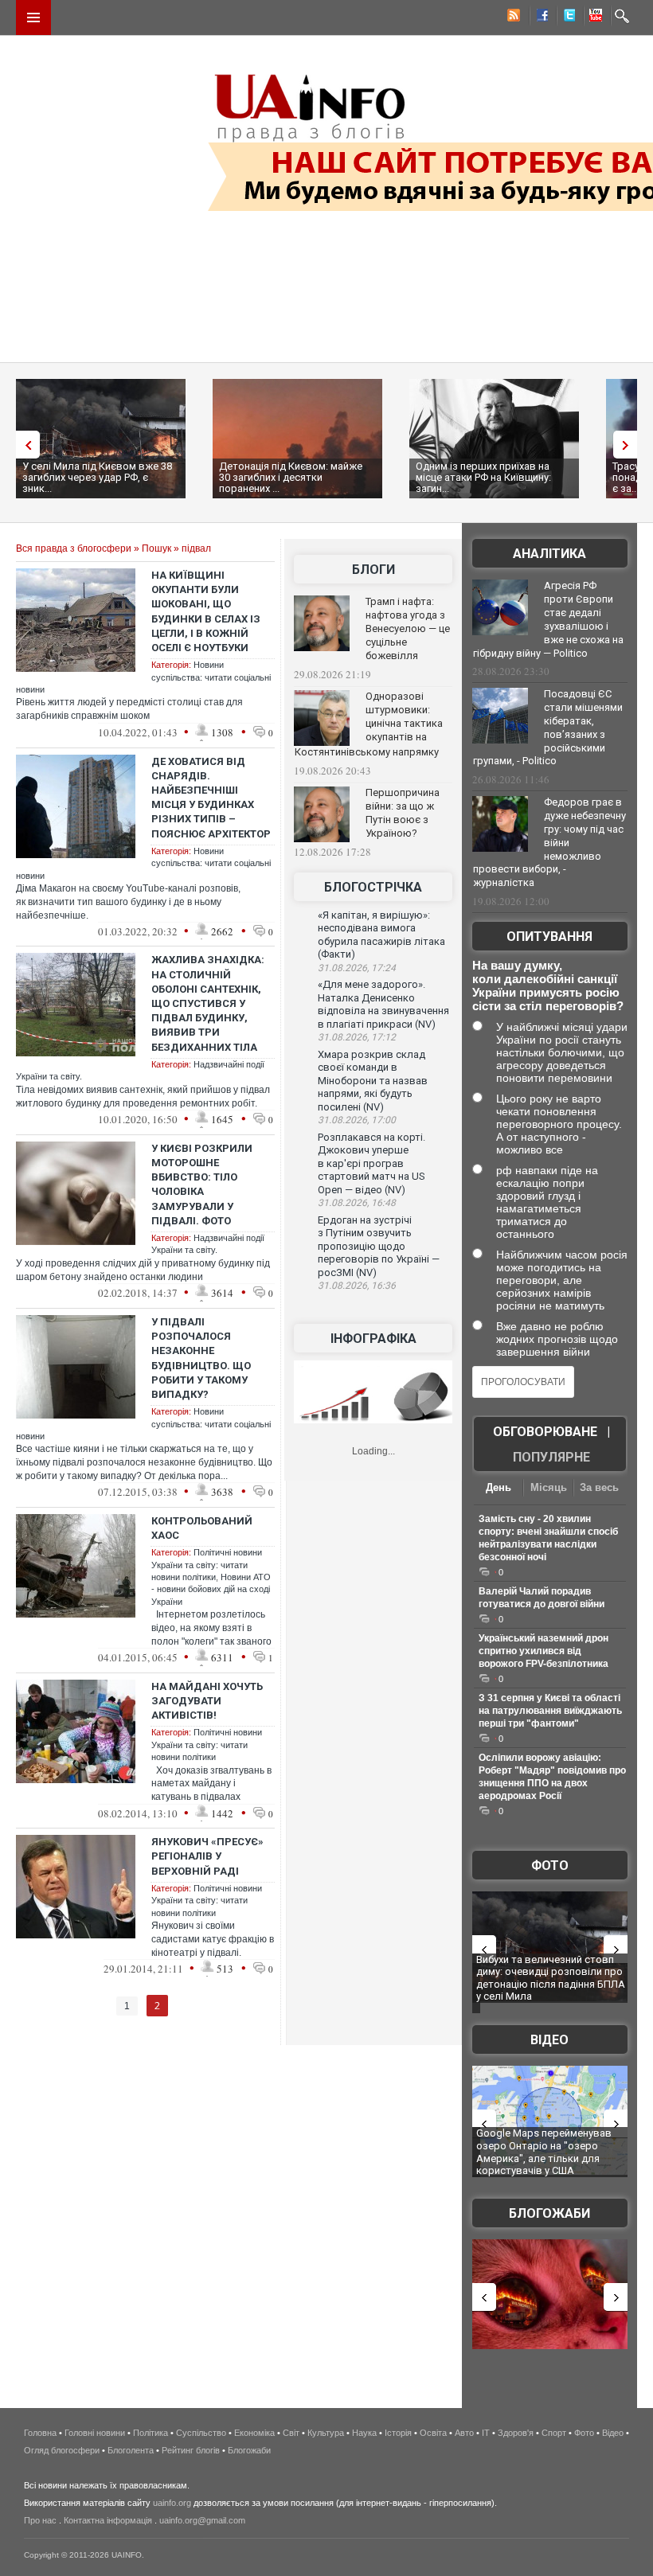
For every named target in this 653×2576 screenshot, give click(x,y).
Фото (550, 1866)
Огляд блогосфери (62, 2450)
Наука (364, 2433)
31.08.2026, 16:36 (357, 1286)
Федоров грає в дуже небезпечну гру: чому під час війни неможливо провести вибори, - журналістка (549, 842)
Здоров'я (516, 2433)
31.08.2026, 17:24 (357, 968)
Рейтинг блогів (191, 2450)
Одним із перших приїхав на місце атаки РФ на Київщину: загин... (483, 477)
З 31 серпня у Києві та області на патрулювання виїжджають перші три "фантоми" (550, 1711)
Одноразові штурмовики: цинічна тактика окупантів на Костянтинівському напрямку (369, 724)
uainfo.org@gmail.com (202, 2520)
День (499, 1487)
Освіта (433, 2433)
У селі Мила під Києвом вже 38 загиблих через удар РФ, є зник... (97, 477)
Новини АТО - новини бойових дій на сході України (211, 1589)
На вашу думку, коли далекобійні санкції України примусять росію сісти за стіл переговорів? (548, 986)
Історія (398, 2433)
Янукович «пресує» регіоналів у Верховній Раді (207, 1856)
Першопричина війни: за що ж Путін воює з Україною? (403, 813)
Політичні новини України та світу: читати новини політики (207, 1565)
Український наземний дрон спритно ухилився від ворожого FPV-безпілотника (544, 1651)
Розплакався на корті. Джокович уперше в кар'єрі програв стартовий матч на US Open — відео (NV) (371, 1163)
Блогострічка (373, 887)
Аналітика (549, 554)
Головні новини (95, 2433)
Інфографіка (373, 1339)
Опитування (549, 937)
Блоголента (131, 2450)
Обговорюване (545, 1432)
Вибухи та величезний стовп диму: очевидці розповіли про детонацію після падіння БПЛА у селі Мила (551, 1978)
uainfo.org (172, 2503)
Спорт (554, 2433)
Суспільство (201, 2433)
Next (629, 445)
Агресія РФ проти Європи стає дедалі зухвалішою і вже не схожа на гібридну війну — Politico (548, 619)
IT (486, 2433)
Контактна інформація (108, 2520)
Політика (151, 2433)
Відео (549, 2040)
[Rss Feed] (512, 18)
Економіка (254, 2433)
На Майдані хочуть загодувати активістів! (207, 1701)
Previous (24, 445)
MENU (33, 18)
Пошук (156, 548)
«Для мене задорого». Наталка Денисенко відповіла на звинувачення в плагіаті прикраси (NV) (383, 1004)
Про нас (40, 2520)
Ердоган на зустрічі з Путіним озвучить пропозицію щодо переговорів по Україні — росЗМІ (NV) (379, 1246)
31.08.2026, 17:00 (357, 1120)
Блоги (373, 570)
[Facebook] (539, 18)
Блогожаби (549, 2213)
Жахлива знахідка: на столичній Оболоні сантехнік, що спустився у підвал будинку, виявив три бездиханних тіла (208, 1003)
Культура (326, 2433)
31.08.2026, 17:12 (357, 1037)
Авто (464, 2433)
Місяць (549, 1487)
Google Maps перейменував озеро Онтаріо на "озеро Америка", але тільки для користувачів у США (544, 2152)
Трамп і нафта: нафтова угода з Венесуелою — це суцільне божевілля (408, 628)
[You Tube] (593, 18)
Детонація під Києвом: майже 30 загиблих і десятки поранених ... (291, 477)
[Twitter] (566, 18)
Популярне (551, 1457)
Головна (40, 2433)
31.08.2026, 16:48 (357, 1203)
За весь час (599, 1489)
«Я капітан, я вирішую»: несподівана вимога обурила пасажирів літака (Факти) (381, 935)
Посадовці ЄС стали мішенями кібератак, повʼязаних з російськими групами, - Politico (548, 728)
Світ (291, 2433)
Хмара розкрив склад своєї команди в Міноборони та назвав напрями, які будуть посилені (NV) (373, 1081)
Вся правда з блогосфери (74, 548)
